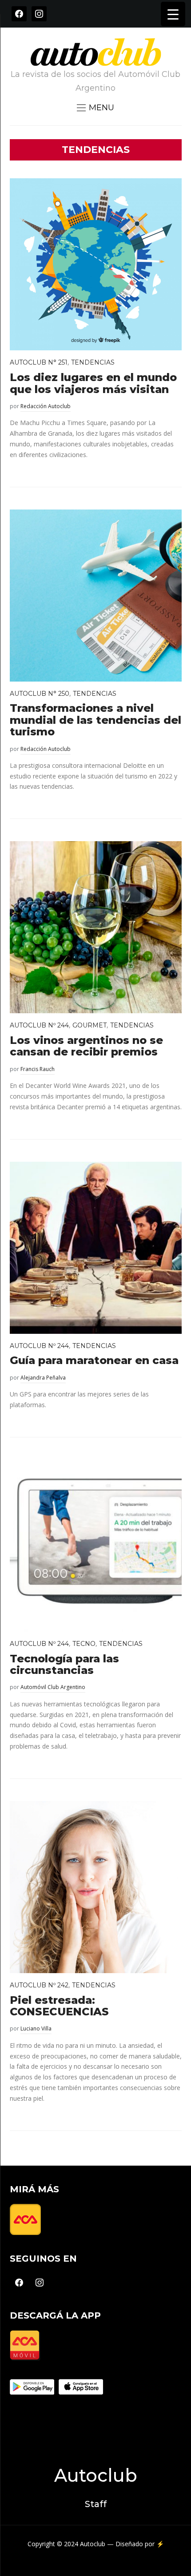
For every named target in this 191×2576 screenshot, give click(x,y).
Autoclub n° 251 (39, 362)
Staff (96, 2504)
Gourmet (90, 1025)
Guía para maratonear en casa (94, 1360)
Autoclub (96, 2475)
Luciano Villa (36, 2028)
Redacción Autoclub (46, 406)
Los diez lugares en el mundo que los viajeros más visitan (93, 383)
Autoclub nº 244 (39, 1025)
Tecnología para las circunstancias (64, 1664)
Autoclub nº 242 (39, 1985)
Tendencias (93, 362)
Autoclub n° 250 (40, 694)
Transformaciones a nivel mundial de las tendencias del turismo (95, 720)
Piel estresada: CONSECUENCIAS (59, 2006)
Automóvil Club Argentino (53, 1687)
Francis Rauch (38, 1069)
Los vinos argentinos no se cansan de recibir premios (86, 1046)
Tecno (84, 1644)
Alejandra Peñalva (43, 1378)
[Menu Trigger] (173, 14)
